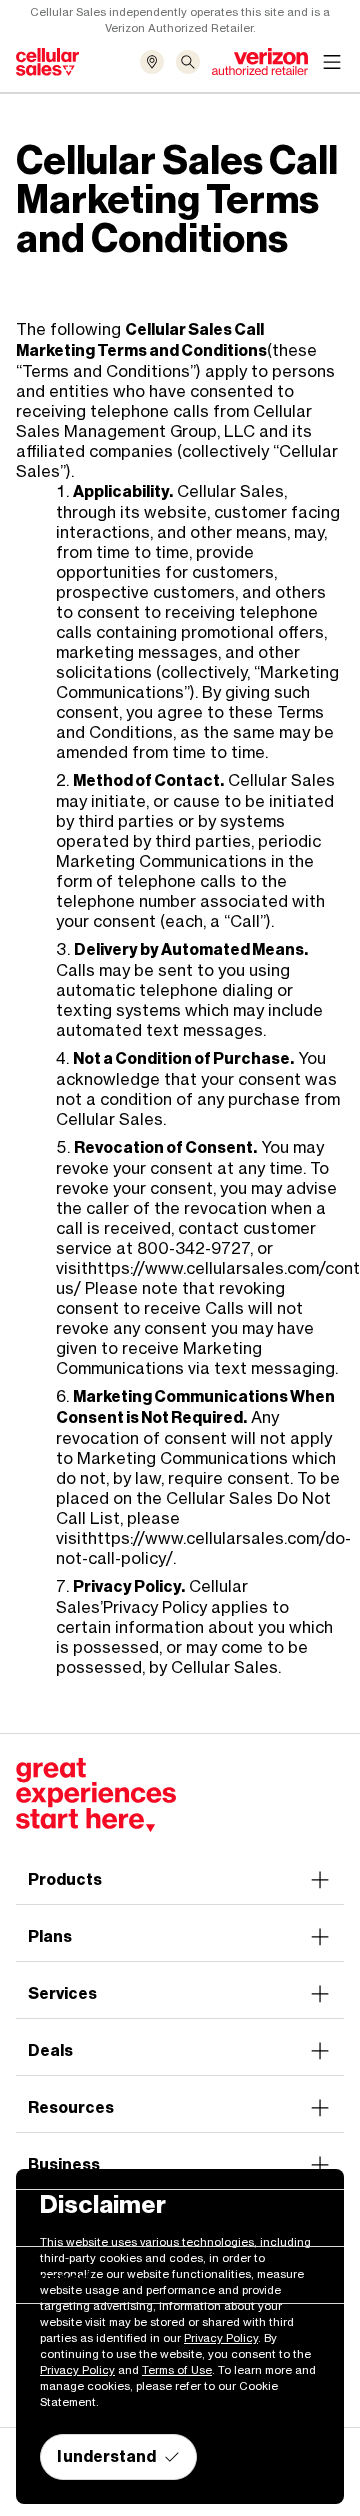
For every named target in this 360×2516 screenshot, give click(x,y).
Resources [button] (71, 2107)
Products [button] (65, 1879)
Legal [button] (50, 2221)
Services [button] (62, 1993)
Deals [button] (50, 2050)
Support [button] (60, 2278)
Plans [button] (50, 1936)
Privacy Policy (155, 1607)
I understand (106, 2456)
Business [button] (64, 2164)
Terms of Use (177, 2370)
